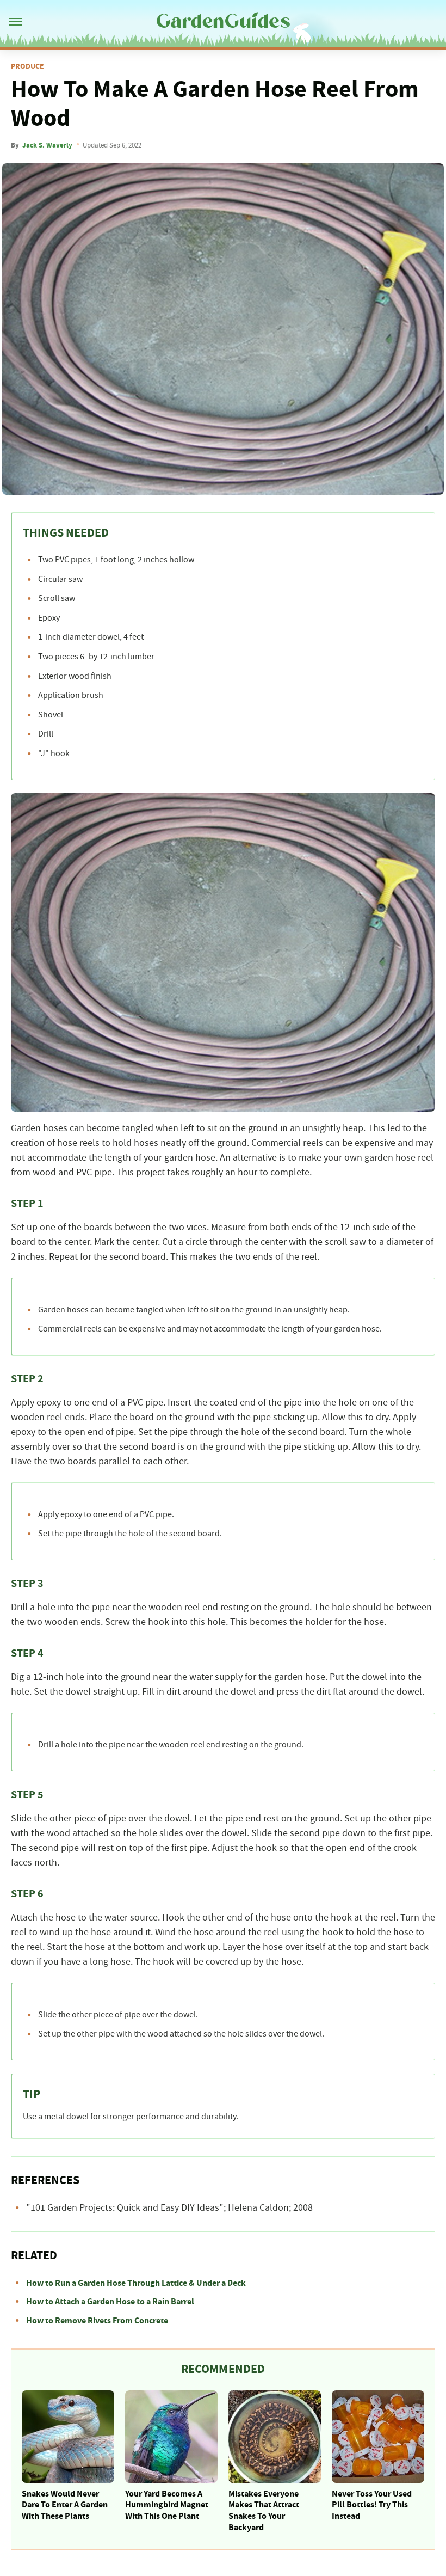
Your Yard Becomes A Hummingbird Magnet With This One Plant (167, 2505)
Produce (27, 66)
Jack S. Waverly (47, 145)
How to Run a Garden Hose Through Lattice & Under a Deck (136, 2283)
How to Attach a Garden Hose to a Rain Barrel (110, 2302)
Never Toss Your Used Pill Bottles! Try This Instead (372, 2505)
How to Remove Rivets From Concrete (97, 2321)
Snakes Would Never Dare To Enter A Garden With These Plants (65, 2505)
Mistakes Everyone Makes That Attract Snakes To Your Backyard (264, 2511)
